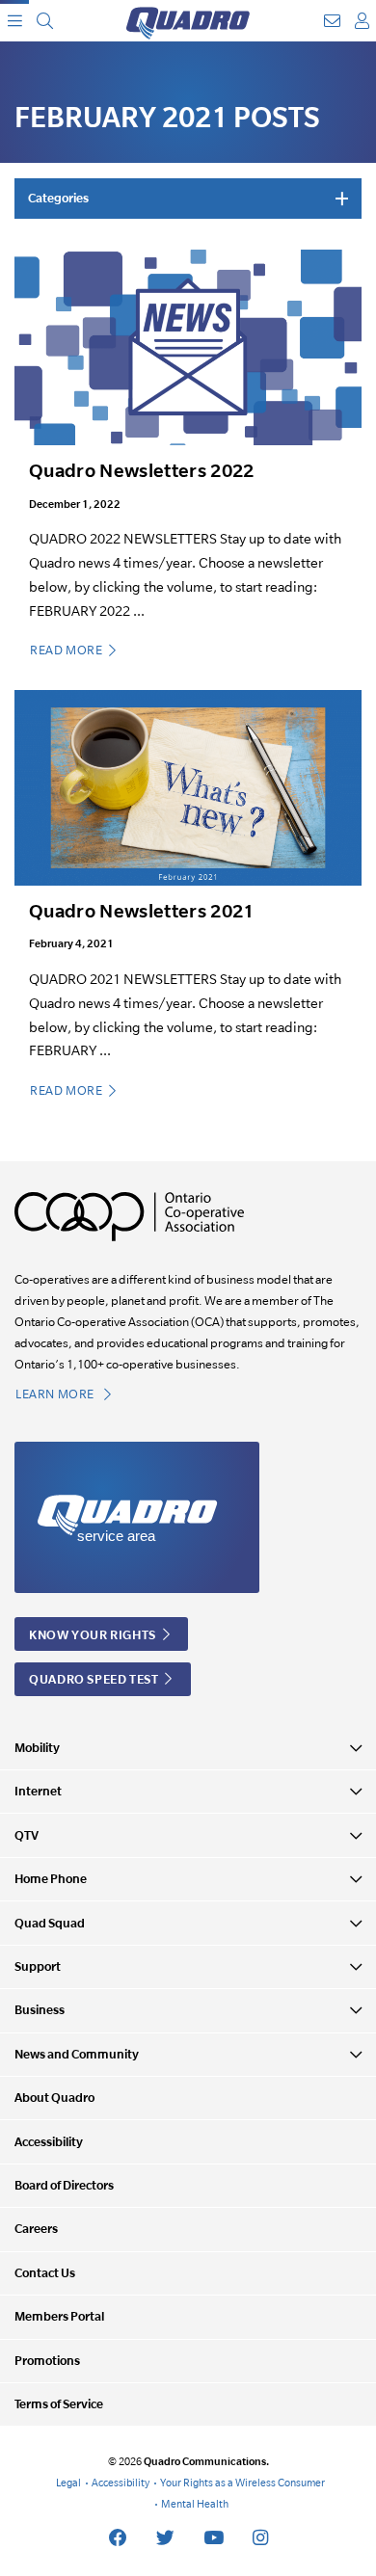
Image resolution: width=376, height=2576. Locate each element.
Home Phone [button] (51, 1879)
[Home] (188, 21)
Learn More (56, 1394)
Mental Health (195, 2504)
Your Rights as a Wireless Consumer (242, 2483)
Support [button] (38, 1966)
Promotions (47, 2361)
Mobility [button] (37, 1748)
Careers (36, 2229)
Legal (68, 2483)
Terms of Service (59, 2404)
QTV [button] (27, 1835)
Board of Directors (64, 2185)
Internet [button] (38, 1791)
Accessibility (49, 2142)
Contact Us (45, 2273)
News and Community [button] (77, 2054)
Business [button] (40, 2010)
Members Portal (59, 2316)
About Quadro (54, 2098)
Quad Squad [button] (50, 1923)
